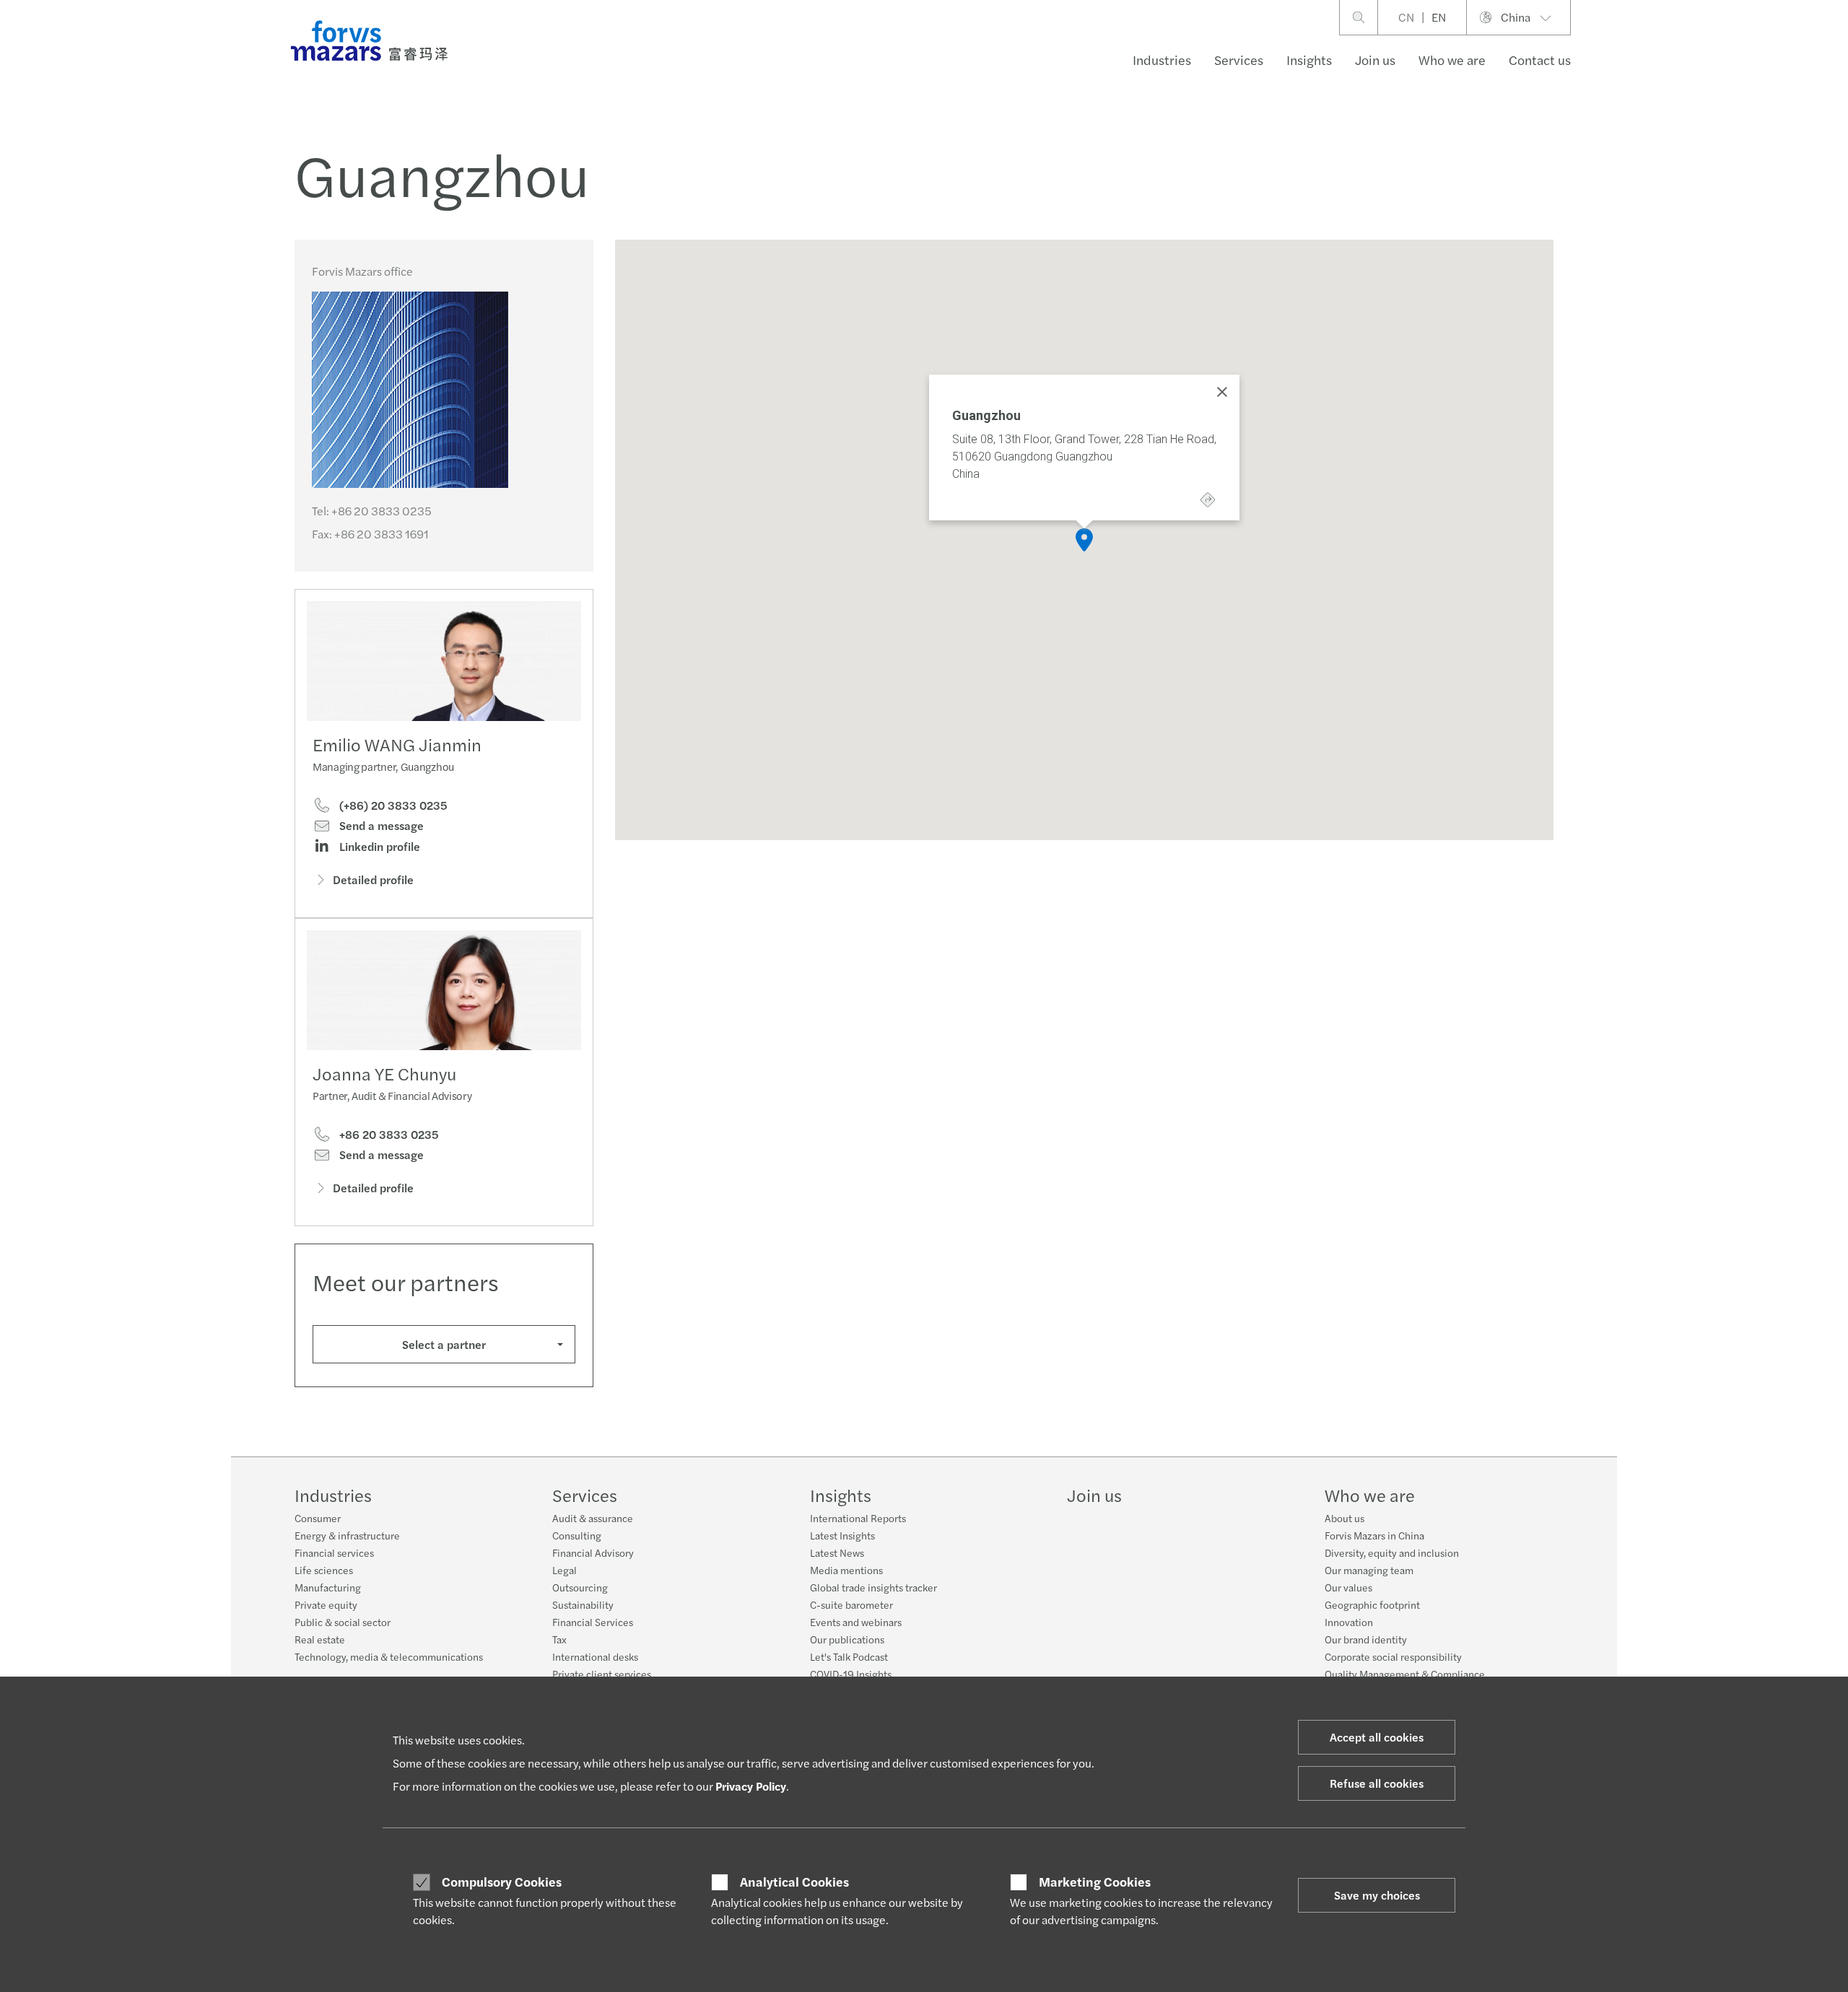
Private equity (326, 1604)
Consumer (318, 1518)
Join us (1375, 60)
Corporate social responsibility (1393, 1656)
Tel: (372, 511)
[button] (1084, 540)
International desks (595, 1656)
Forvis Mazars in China (1374, 1535)
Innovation (1349, 1622)
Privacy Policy (751, 1786)
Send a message (380, 826)
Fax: (370, 534)
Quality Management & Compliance (1405, 1674)
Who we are (1452, 60)
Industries (1162, 60)
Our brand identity (1366, 1639)
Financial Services (593, 1622)
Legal (565, 1570)
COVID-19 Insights (851, 1674)
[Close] (1222, 392)
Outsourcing (580, 1587)
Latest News (837, 1552)
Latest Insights (842, 1535)
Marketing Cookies (1095, 1882)
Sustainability (583, 1604)
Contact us (1540, 60)
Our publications (847, 1639)
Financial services (334, 1552)
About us (1344, 1518)
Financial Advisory (593, 1552)
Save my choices (1377, 1895)
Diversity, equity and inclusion (1392, 1552)
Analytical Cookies (794, 1882)
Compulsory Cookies (502, 1882)
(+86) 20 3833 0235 (392, 805)
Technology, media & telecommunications (389, 1656)
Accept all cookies (1377, 1737)
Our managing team (1369, 1570)
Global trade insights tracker (873, 1587)
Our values (1348, 1587)
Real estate (320, 1639)
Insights (1309, 60)
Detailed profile (373, 879)
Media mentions (846, 1570)
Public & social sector (343, 1622)
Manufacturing (328, 1587)
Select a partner (444, 1344)
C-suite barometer (851, 1604)
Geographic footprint (1372, 1604)
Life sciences (324, 1570)
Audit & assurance (593, 1518)
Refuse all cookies (1377, 1783)
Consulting (577, 1535)
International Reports (858, 1518)
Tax (559, 1639)
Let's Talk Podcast (849, 1656)
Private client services (602, 1674)
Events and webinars (856, 1622)
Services (1239, 60)
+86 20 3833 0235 (388, 1135)
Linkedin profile (378, 847)
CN (1406, 17)
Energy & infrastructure (347, 1535)
